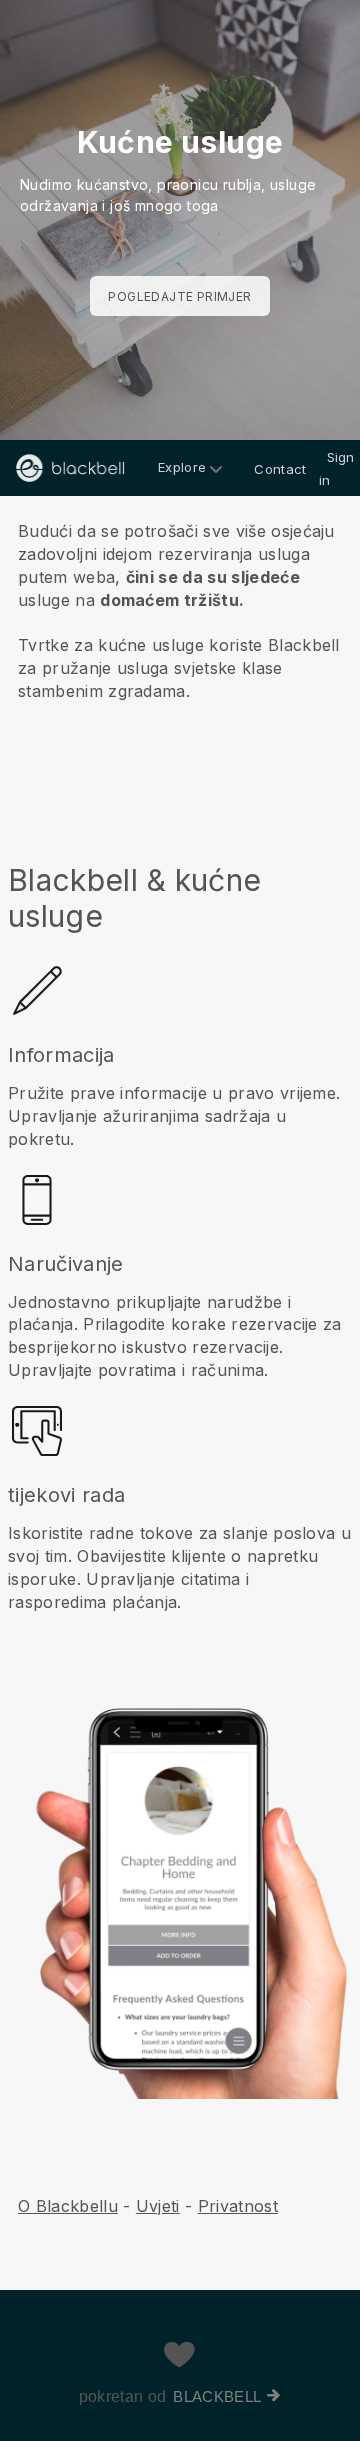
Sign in (337, 468)
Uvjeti (158, 2206)
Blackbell (217, 2396)
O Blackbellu (68, 2206)
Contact (280, 469)
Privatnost (238, 2206)
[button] (180, 619)
